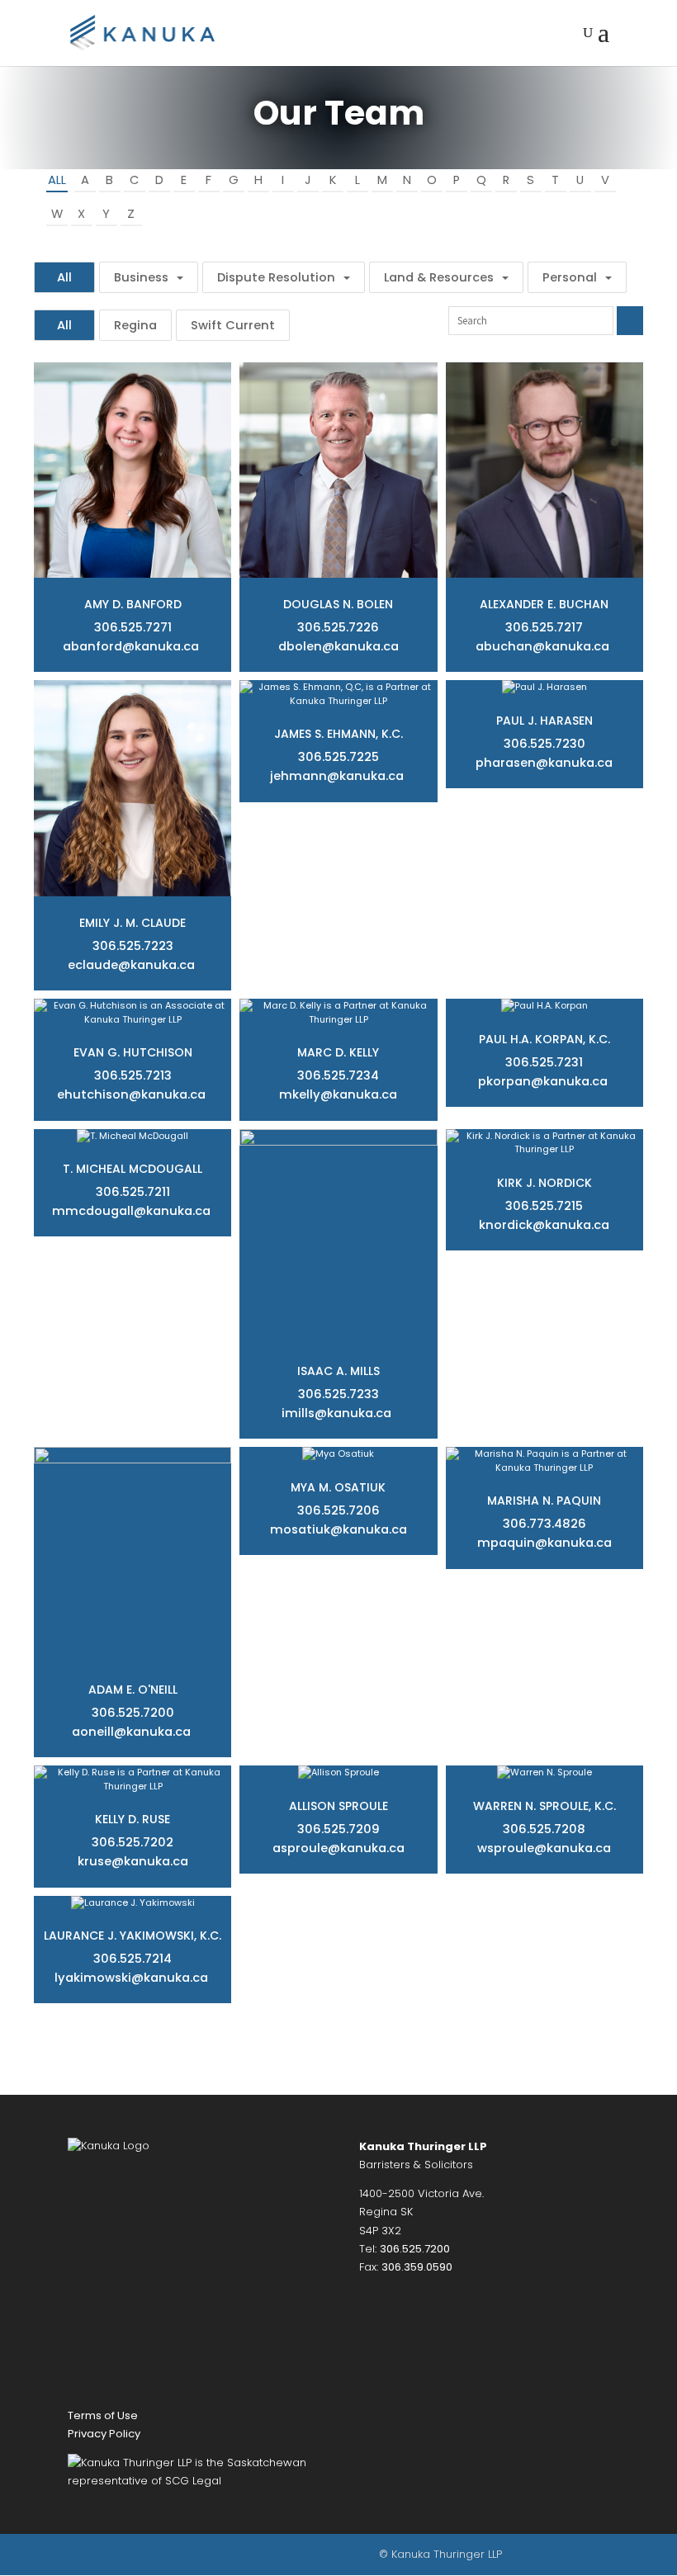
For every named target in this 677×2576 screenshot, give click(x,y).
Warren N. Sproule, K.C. (544, 1806)
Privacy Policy (104, 2434)
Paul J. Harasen (544, 721)
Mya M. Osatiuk (338, 1487)
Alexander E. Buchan (544, 604)
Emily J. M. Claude (133, 923)
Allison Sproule (338, 1806)
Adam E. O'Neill (133, 1690)
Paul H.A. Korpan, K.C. (544, 1039)
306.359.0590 (417, 2267)
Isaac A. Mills (338, 1371)
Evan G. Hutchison (133, 1052)
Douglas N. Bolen (338, 604)
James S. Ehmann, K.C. (338, 734)
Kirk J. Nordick (544, 1183)
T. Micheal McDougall (133, 1169)
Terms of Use (103, 2415)
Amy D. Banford (133, 604)
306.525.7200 (415, 2249)
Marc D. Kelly (338, 1052)
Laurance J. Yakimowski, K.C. (133, 1936)
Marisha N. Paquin (544, 1501)
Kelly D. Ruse (133, 1819)
